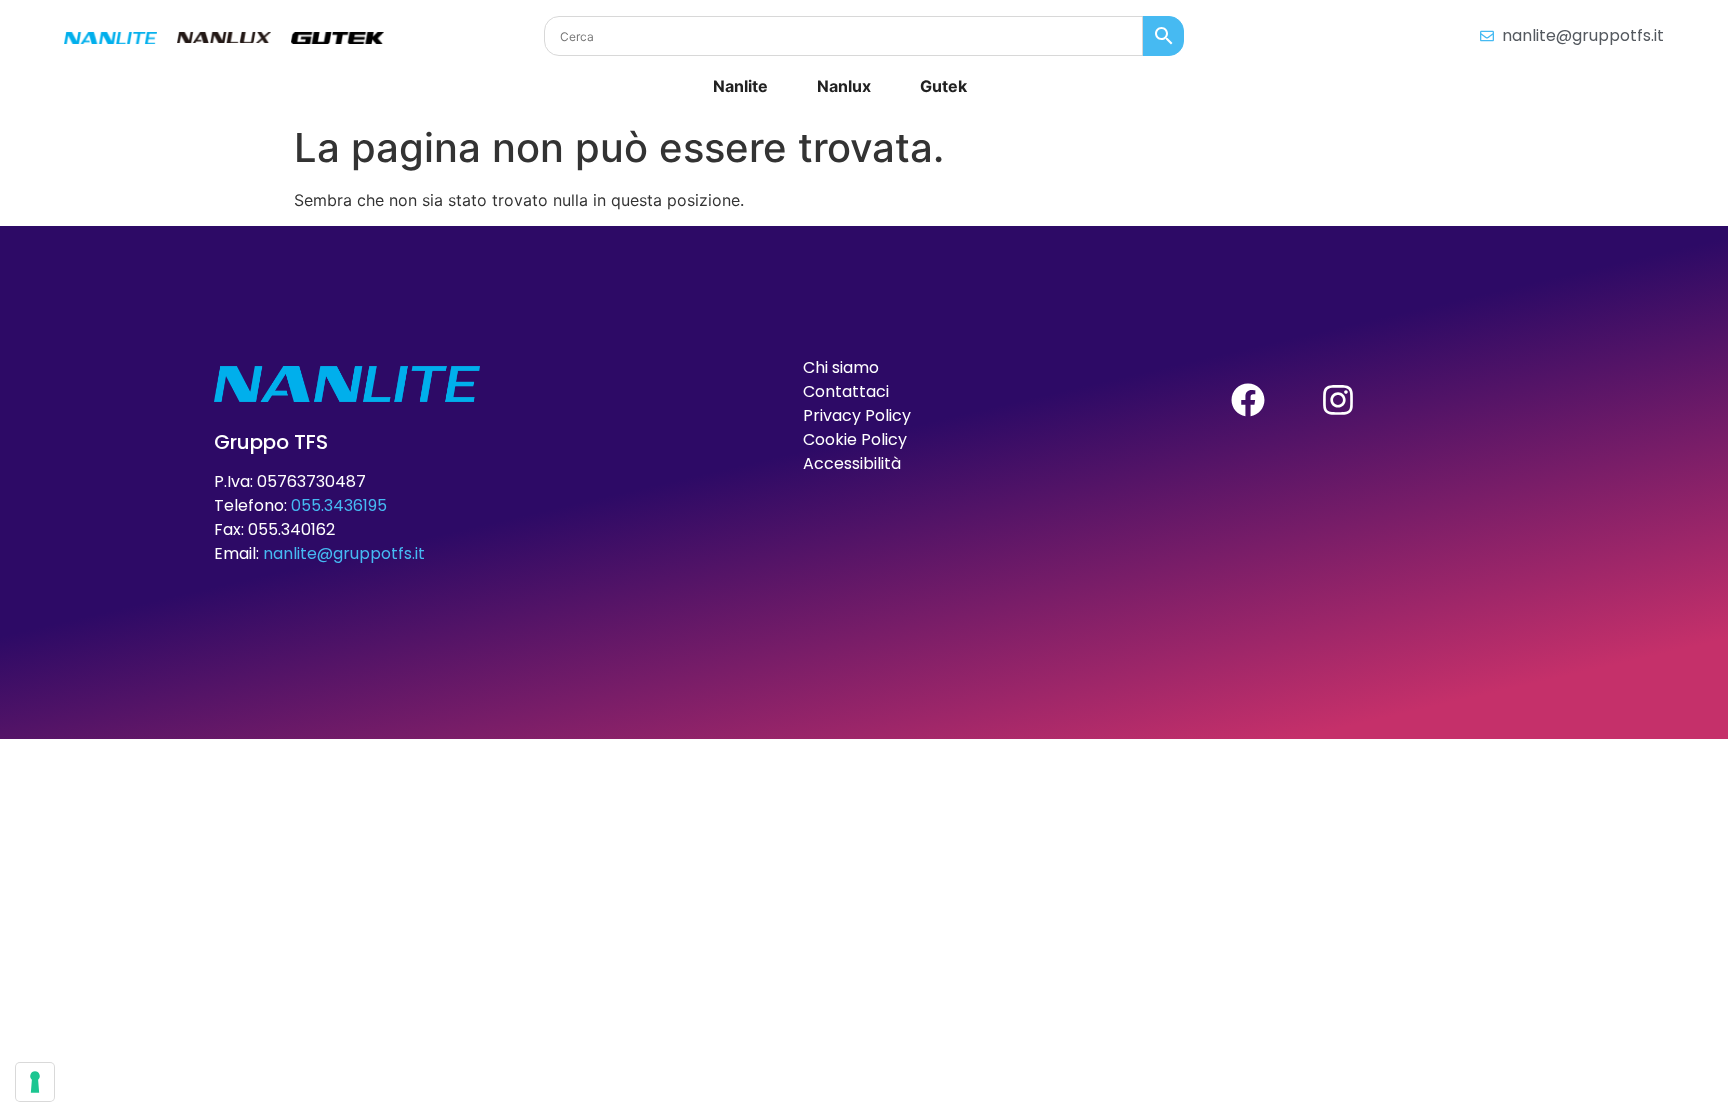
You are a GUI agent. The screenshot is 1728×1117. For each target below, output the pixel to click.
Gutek (943, 86)
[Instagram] (1338, 400)
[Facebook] (1248, 400)
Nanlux (844, 86)
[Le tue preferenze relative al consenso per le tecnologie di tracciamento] (35, 1082)
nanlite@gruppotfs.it (344, 553)
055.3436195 (339, 505)
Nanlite (740, 86)
